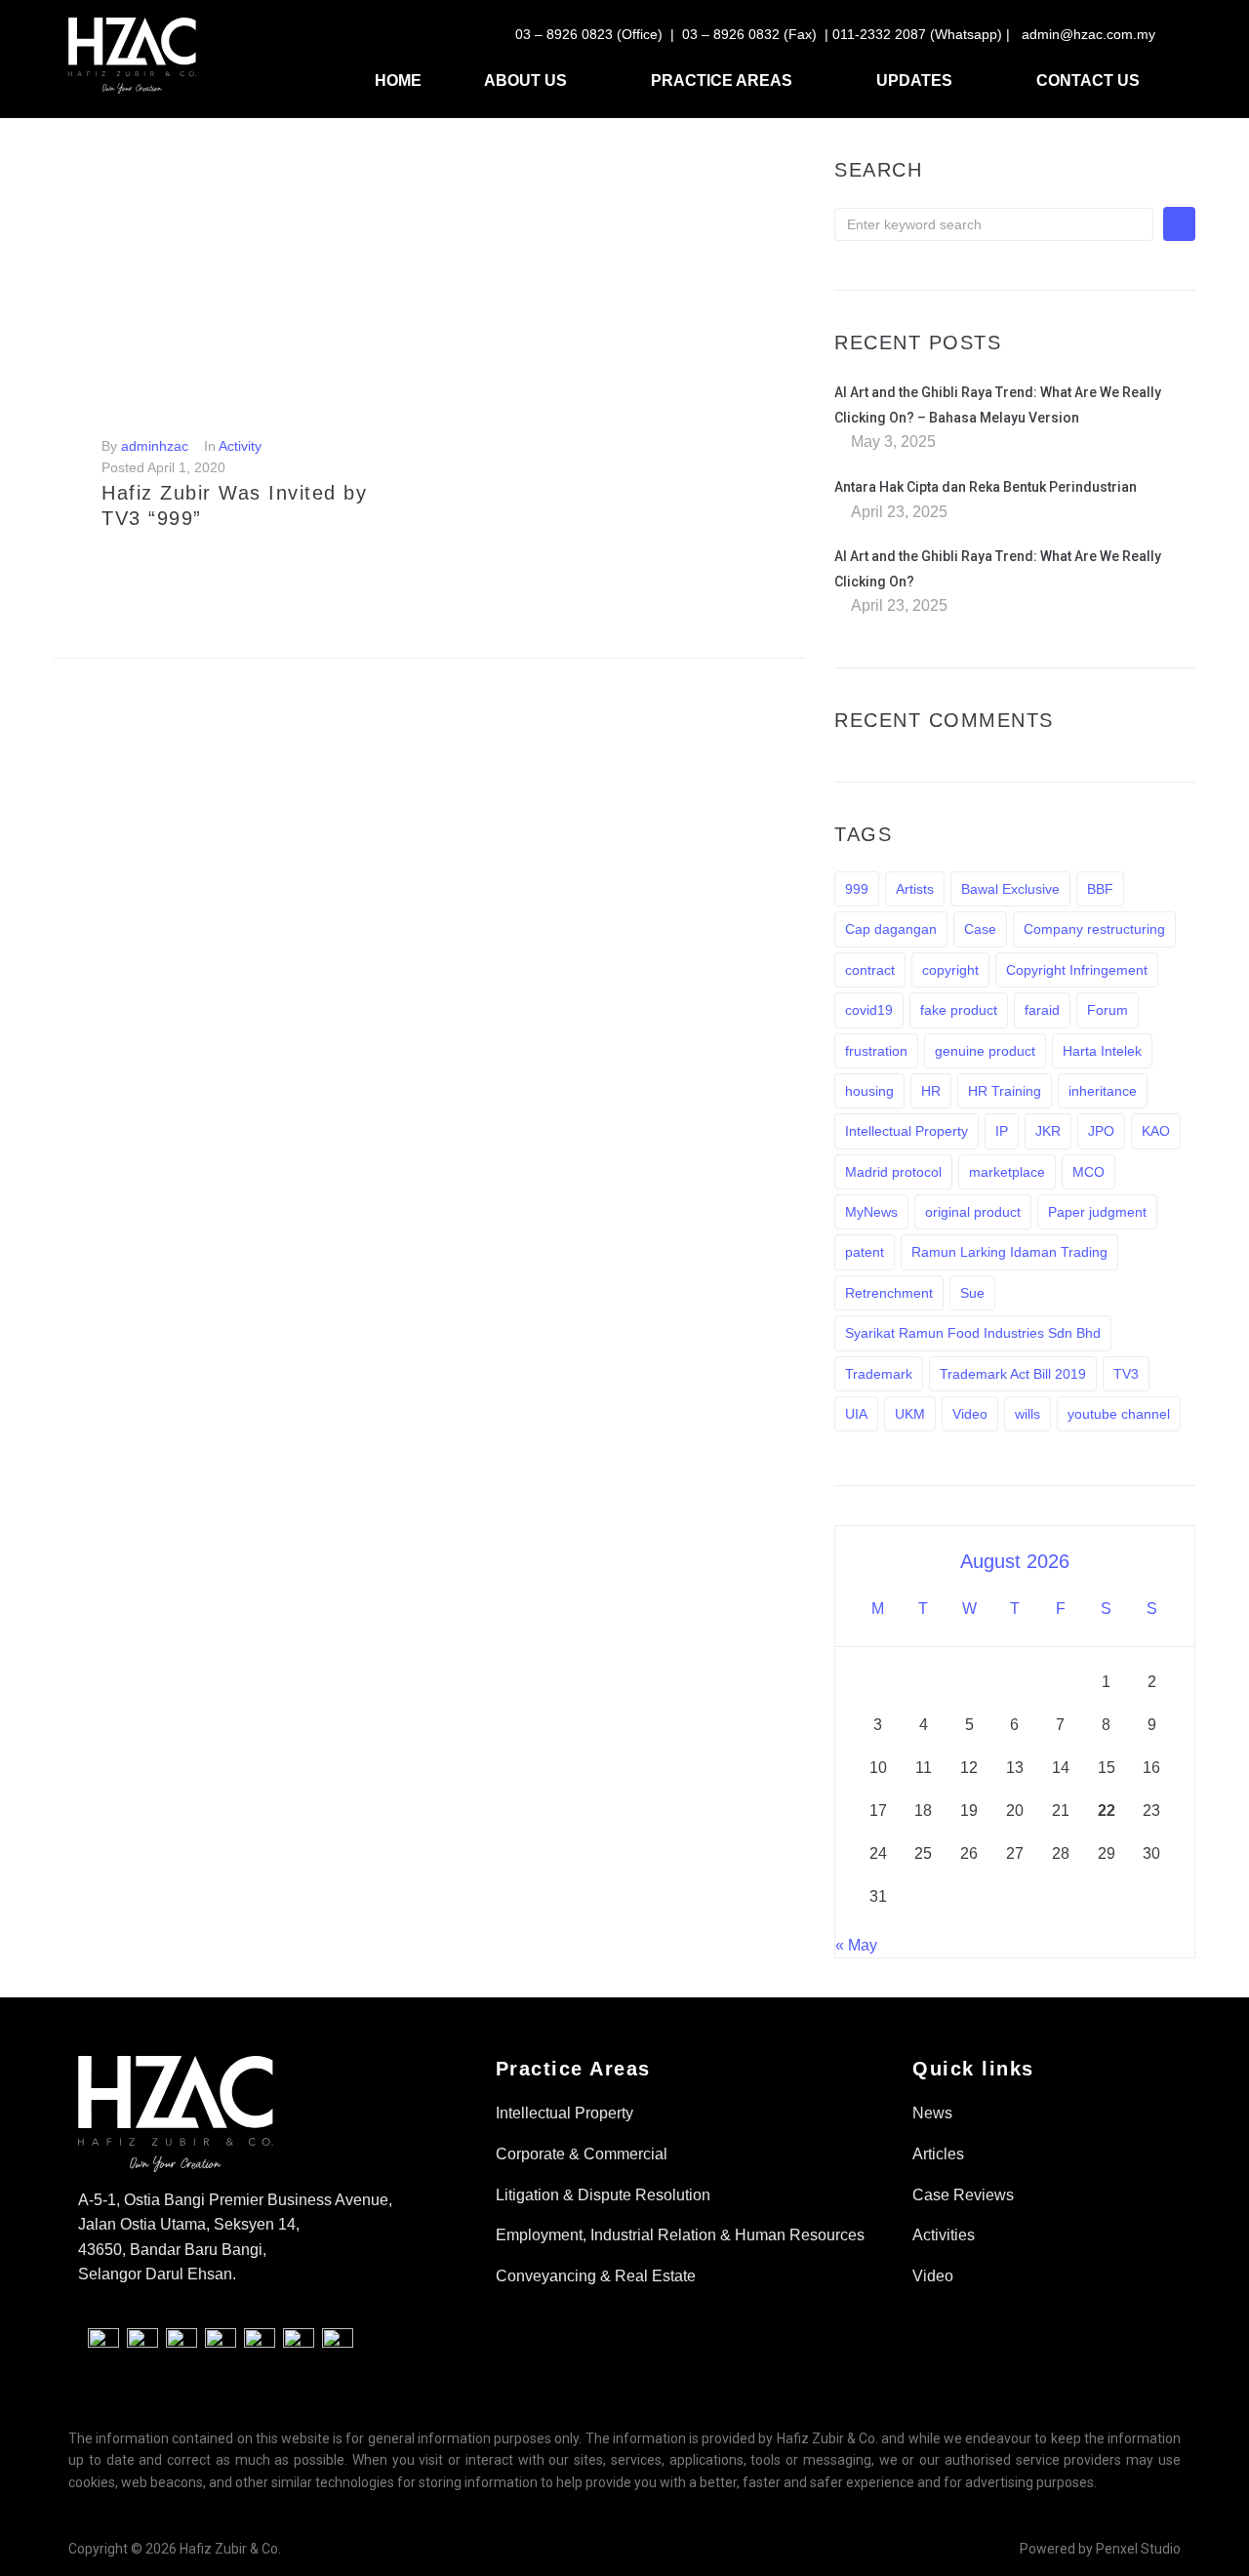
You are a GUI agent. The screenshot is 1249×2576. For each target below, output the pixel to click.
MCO (1088, 1172)
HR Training (1005, 1091)
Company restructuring (1094, 929)
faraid (1042, 1010)
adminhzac (155, 446)
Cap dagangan (891, 929)
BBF (1100, 889)
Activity (240, 446)
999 (857, 889)
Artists (915, 889)
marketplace (1007, 1172)
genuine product (985, 1051)
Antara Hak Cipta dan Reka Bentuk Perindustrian (986, 487)
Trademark (879, 1374)
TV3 (1126, 1374)
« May (856, 1945)
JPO (1101, 1131)
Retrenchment (889, 1293)
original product (973, 1212)
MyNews (871, 1212)
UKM (910, 1414)
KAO (1156, 1131)
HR (931, 1091)
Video (970, 1414)
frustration (876, 1051)
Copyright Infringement (1077, 970)
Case (980, 929)
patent (865, 1252)
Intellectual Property (907, 1131)
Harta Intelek (1102, 1051)
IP (1002, 1131)
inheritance (1103, 1091)
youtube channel (1119, 1414)
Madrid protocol (893, 1172)
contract (870, 970)
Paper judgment (1097, 1212)
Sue (972, 1293)
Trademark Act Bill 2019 (1013, 1374)
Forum (1108, 1010)
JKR (1048, 1131)
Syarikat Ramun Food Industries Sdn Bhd (973, 1333)
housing (869, 1091)
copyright (950, 970)
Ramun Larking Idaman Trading (1009, 1252)
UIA (856, 1414)
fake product (959, 1010)
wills (1027, 1414)
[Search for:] (994, 224)
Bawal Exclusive (1010, 889)
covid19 (869, 1010)
